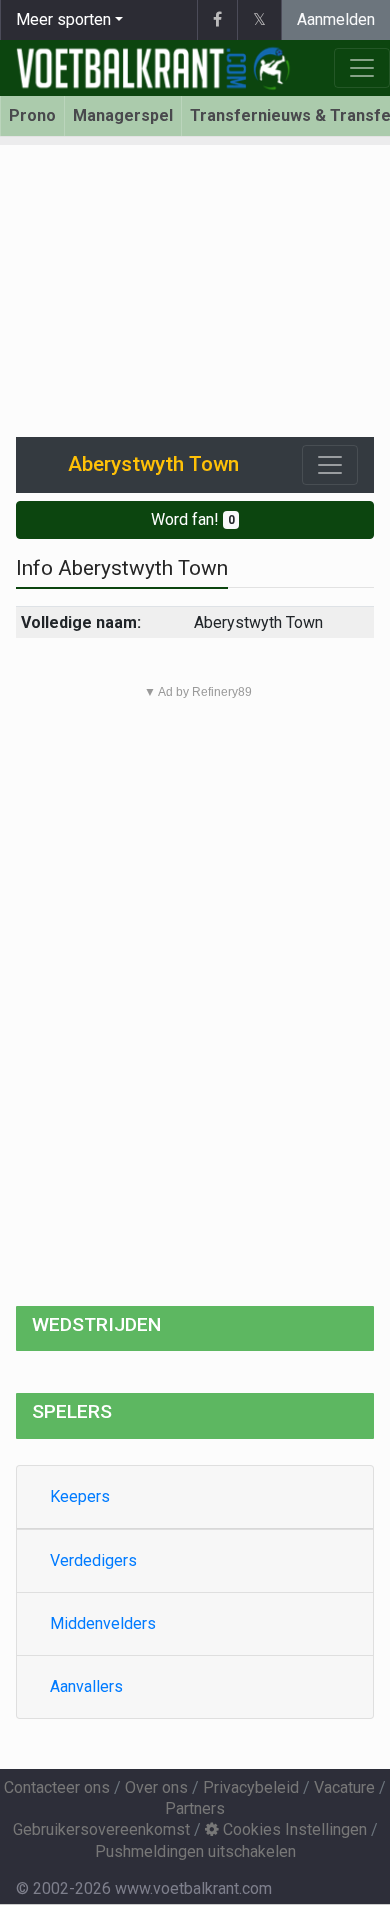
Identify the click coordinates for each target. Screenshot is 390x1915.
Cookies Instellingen (293, 1829)
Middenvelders (103, 1623)
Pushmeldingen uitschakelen (195, 1851)
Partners (195, 1808)
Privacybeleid (251, 1787)
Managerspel (123, 115)
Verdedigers (93, 1560)
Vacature (344, 1787)
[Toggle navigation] (330, 465)
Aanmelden (336, 19)
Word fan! (193, 519)
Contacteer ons (57, 1787)
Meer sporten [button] (63, 19)
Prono (32, 115)
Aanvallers (86, 1686)
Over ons (156, 1787)
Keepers (80, 1496)
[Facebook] (217, 20)
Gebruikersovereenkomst (101, 1829)
